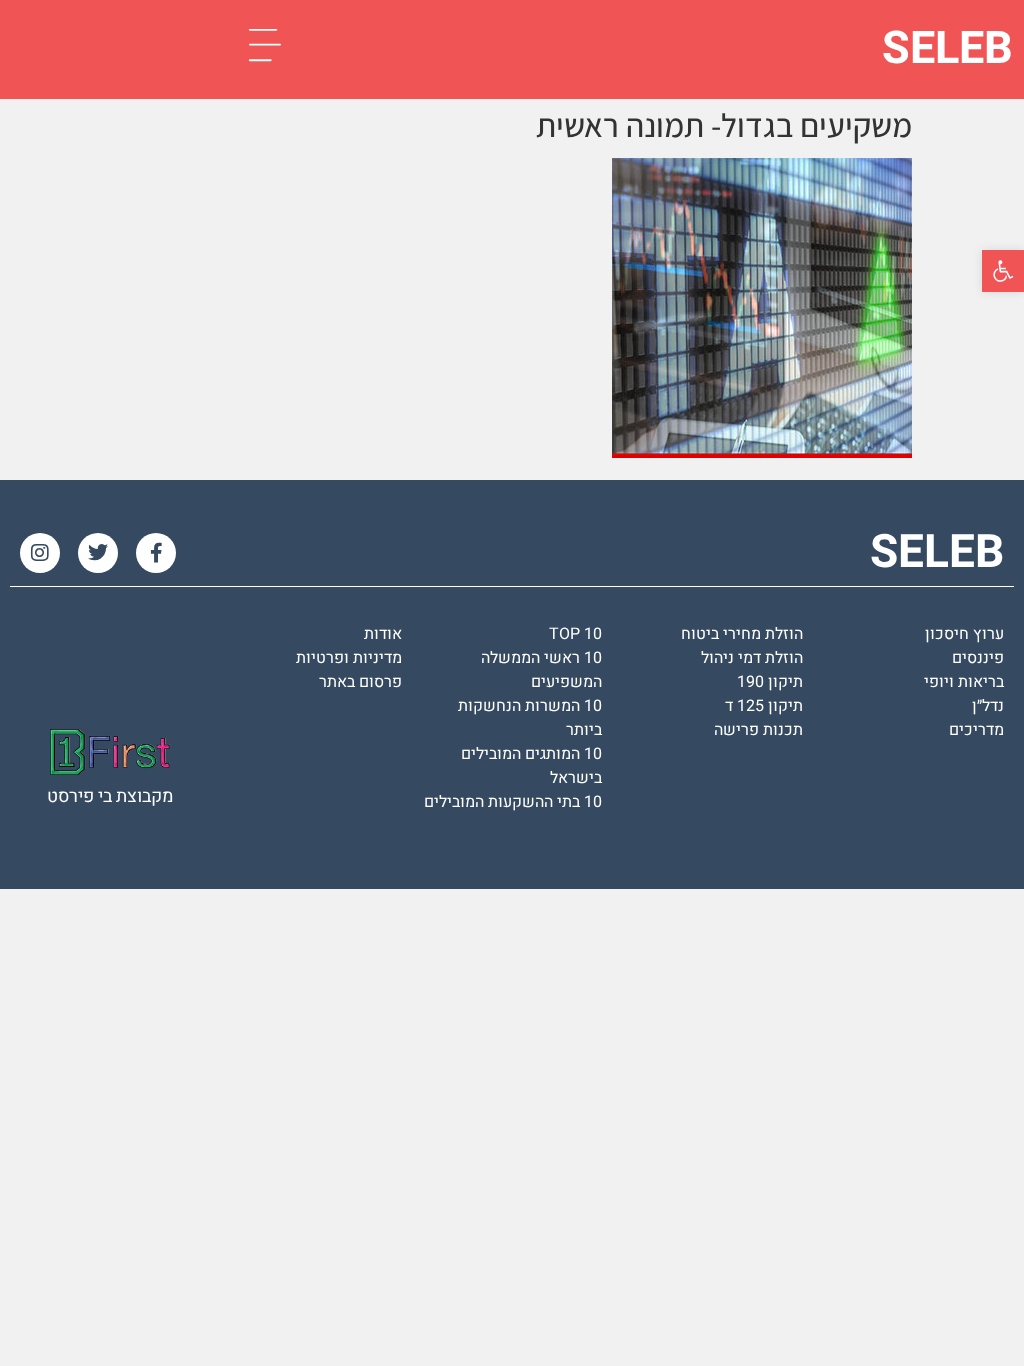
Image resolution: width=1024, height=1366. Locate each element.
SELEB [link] (947, 49)
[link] (1003, 271)
